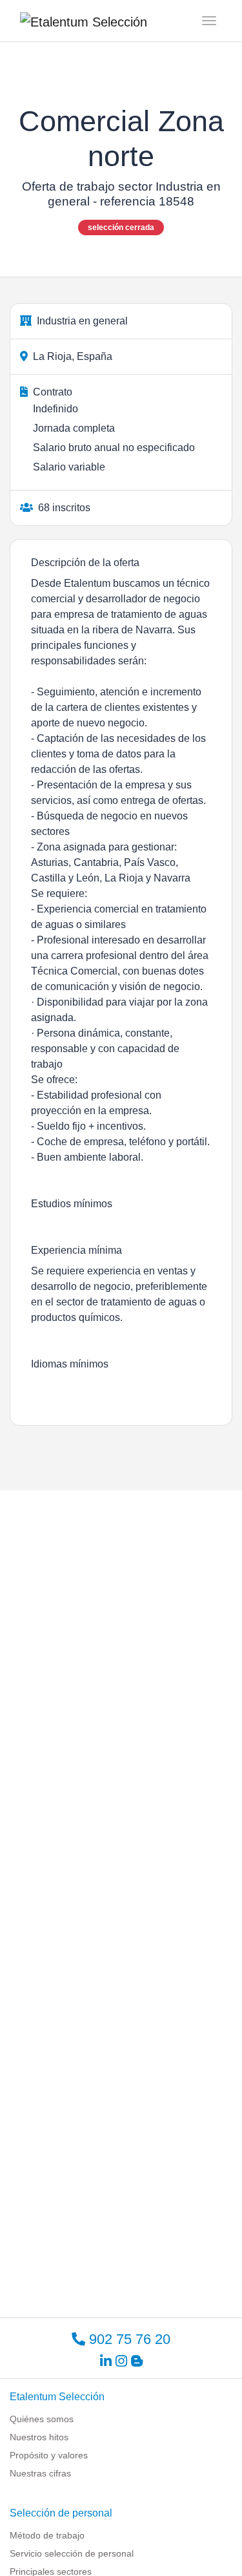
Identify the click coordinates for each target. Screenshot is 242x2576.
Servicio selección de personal (72, 2553)
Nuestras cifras (40, 2473)
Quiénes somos (42, 2419)
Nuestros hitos (39, 2437)
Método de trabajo (47, 2535)
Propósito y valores (49, 2455)
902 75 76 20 (128, 2339)
